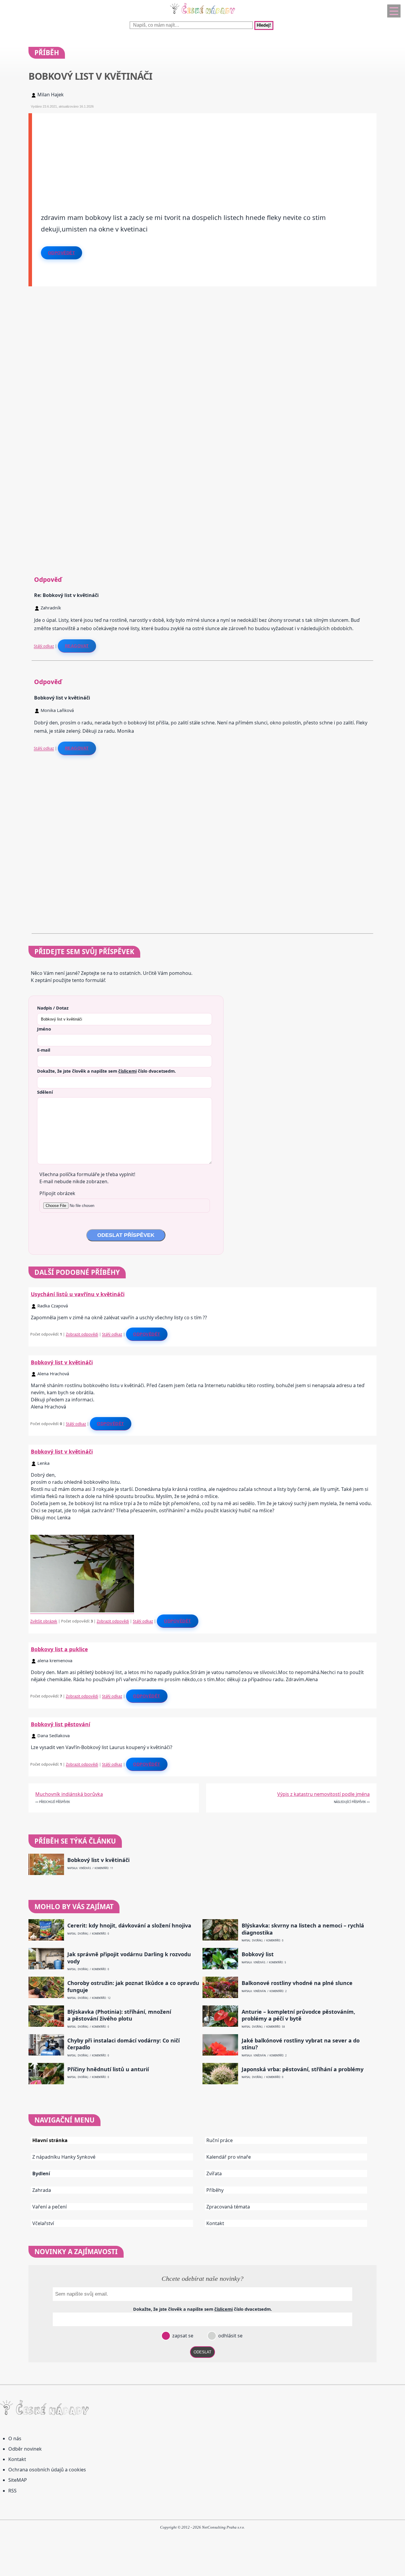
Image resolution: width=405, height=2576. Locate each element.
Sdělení (45, 1092)
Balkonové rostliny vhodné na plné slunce (297, 1983)
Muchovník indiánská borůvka (69, 1794)
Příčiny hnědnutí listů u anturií (108, 2069)
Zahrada (42, 2190)
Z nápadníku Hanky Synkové (64, 2157)
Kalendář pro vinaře (229, 2157)
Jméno (44, 1029)
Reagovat (77, 646)
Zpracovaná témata (228, 2207)
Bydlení (41, 2173)
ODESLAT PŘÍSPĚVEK (126, 1235)
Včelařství (43, 2223)
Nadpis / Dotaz (53, 1008)
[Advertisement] (204, 155)
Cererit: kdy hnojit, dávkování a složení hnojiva (129, 1926)
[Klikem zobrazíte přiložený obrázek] (82, 1611)
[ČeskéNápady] (203, 15)
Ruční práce (220, 2140)
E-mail (44, 1050)
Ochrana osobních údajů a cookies (47, 2470)
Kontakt (215, 2223)
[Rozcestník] (394, 11)
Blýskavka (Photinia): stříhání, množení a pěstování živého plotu (119, 2015)
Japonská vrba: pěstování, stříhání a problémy (303, 2069)
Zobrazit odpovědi (82, 1334)
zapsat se (182, 2336)
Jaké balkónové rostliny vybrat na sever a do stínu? (301, 2044)
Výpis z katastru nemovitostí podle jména (323, 1794)
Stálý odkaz (44, 646)
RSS (12, 2491)
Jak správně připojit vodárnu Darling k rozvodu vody (129, 1958)
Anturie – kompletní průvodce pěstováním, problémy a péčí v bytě (298, 2015)
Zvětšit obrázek (44, 1621)
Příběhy (215, 2190)
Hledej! (264, 25)
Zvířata (214, 2173)
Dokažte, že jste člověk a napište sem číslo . (106, 1071)
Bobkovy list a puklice (59, 1649)
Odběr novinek (25, 2449)
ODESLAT (203, 2352)
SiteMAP (18, 2480)
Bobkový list (258, 1954)
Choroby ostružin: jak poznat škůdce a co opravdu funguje (133, 1986)
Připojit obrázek (57, 1193)
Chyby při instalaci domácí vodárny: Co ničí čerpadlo (123, 2044)
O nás (15, 2438)
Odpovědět (62, 253)
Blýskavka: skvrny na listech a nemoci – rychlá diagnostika (303, 1929)
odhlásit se (230, 2336)
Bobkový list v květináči (62, 1362)
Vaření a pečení (50, 2207)
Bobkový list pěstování (60, 1724)
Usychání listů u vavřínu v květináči (78, 1294)
